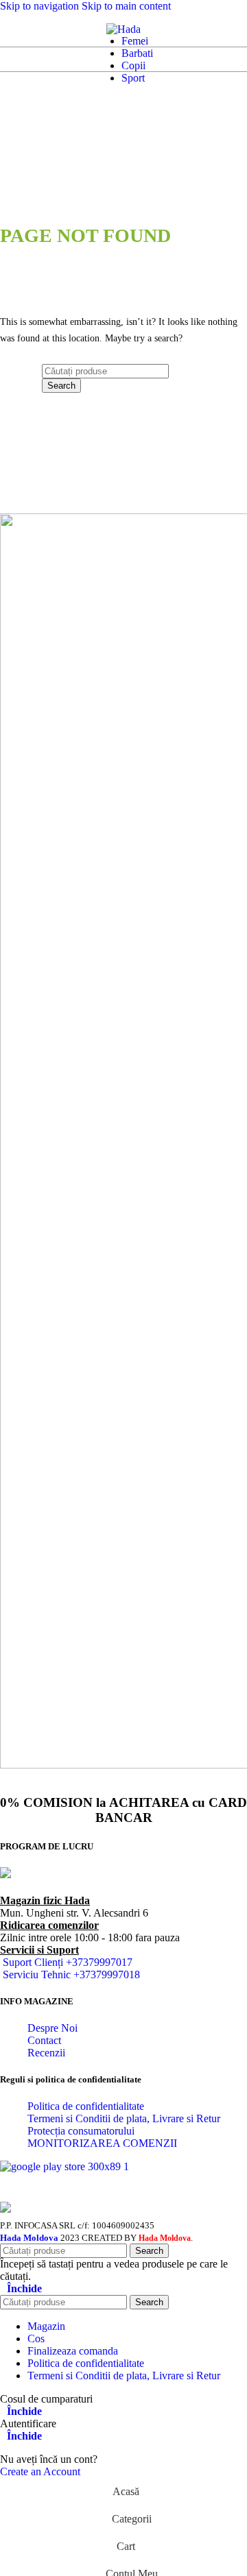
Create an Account (40, 2471)
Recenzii (46, 2053)
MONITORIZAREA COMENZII (102, 2143)
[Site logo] (123, 29)
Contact (44, 2040)
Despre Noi (52, 2028)
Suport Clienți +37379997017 (68, 1962)
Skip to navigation (41, 6)
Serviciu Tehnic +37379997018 (71, 1974)
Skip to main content (126, 6)
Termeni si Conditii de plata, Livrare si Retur (124, 2118)
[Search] (25, 29)
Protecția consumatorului (81, 2131)
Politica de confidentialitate (86, 2106)
